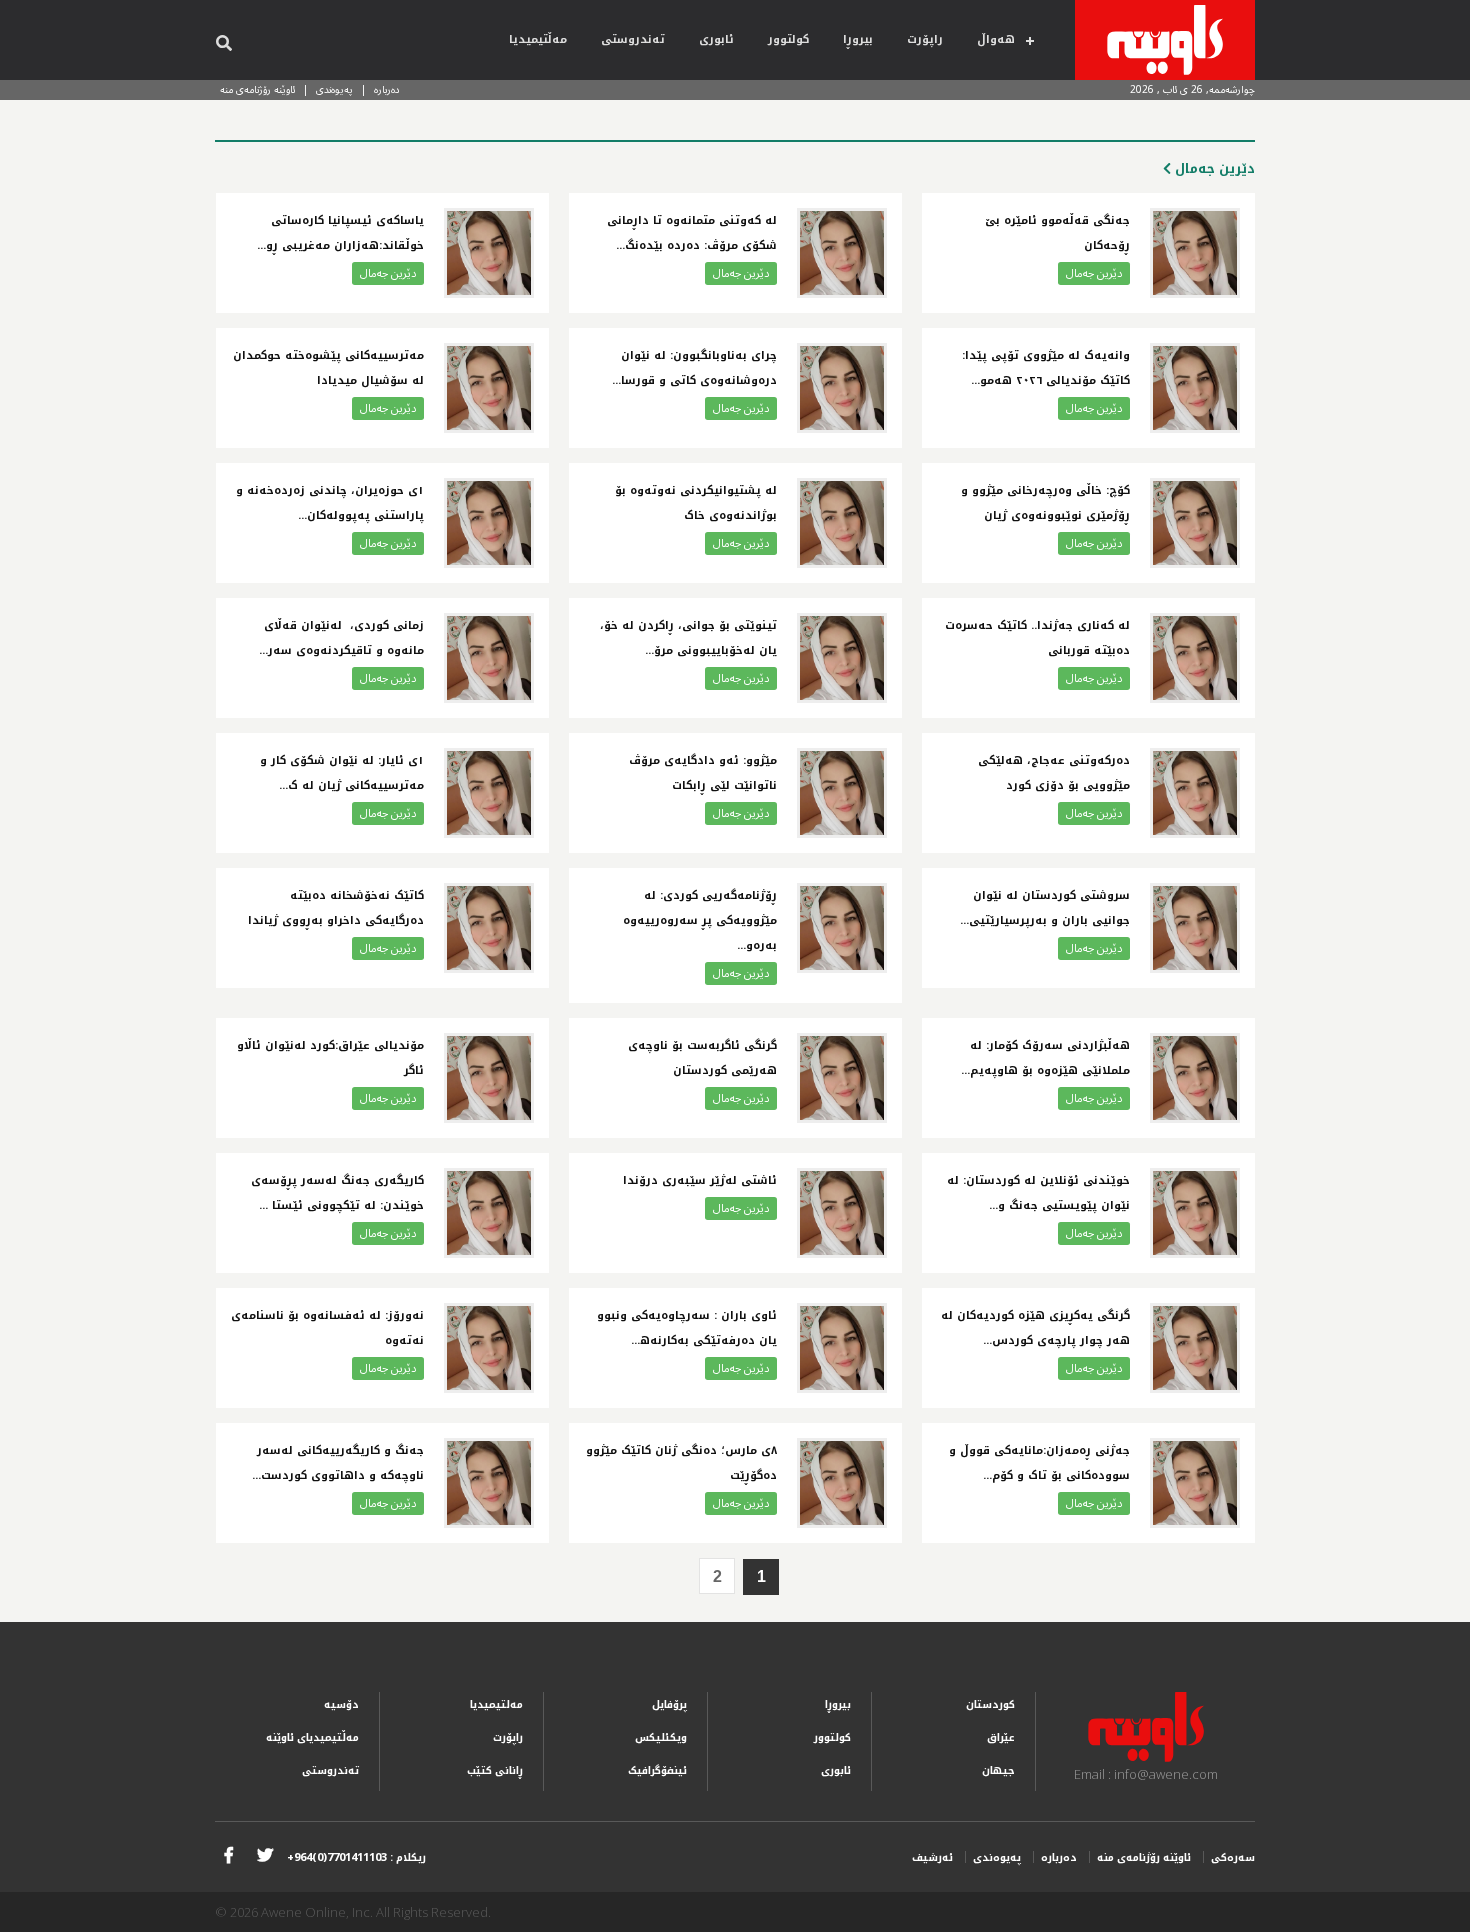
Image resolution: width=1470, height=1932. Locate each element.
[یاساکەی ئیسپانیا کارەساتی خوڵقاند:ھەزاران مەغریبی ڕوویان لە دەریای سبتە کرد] (489, 253)
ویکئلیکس (661, 1737)
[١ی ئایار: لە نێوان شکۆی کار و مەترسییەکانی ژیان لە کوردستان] (489, 793)
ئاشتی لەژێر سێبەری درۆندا (700, 1180)
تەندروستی (633, 39)
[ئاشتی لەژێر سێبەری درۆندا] (842, 1213)
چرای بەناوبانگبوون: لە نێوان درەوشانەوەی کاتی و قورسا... (694, 368)
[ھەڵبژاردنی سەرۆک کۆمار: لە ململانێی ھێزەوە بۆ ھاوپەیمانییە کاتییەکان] (1195, 1078)
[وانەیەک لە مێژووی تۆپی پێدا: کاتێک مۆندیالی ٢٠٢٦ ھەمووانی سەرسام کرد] (1195, 388)
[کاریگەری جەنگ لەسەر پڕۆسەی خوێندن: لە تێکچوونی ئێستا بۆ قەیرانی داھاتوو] (489, 1213)
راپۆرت (925, 39)
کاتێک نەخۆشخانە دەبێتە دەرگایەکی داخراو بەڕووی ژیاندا (336, 908)
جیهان (998, 1770)
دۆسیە (341, 1704)
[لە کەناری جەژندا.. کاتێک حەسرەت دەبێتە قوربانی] (1195, 658)
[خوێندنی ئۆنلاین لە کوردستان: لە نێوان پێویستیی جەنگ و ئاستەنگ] (1195, 1213)
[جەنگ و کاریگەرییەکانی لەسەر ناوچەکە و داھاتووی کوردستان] (489, 1483)
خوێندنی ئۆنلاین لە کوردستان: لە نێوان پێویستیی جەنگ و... (1038, 1193)
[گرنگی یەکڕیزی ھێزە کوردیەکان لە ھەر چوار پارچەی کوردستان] (1195, 1348)
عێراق (1001, 1737)
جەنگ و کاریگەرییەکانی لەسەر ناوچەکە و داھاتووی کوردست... (338, 1463)
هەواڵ (996, 39)
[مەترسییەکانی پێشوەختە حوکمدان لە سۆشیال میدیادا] (489, 388)
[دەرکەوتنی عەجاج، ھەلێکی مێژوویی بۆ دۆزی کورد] (1195, 793)
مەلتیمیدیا (496, 1704)
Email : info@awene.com (1146, 1774)
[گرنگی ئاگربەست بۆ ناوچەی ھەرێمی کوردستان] (842, 1078)
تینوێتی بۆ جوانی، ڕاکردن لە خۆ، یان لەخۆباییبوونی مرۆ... (688, 638)
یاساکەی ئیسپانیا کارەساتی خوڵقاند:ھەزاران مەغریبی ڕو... (340, 233)
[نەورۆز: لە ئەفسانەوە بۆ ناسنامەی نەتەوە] (489, 1348)
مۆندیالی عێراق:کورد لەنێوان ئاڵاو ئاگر (330, 1058)
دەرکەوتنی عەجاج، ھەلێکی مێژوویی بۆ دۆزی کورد (1054, 773)
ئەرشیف (932, 1857)
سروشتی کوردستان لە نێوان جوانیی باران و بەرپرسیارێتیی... (1045, 908)
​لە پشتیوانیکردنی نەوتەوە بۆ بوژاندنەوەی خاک (696, 503)
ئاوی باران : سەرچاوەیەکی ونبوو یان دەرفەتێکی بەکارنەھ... (687, 1328)
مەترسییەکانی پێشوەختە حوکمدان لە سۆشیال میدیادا (328, 368)
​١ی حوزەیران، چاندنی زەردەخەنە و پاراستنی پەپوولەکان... (330, 503)
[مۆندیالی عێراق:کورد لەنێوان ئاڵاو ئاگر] (489, 1078)
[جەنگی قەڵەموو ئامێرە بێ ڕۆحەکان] (1195, 253)
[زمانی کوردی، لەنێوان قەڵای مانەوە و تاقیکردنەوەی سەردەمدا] (489, 658)
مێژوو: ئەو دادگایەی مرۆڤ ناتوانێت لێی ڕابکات (703, 773)
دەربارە (387, 89)
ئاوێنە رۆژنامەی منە (257, 89)
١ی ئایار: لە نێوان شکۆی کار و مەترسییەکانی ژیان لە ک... (342, 773)
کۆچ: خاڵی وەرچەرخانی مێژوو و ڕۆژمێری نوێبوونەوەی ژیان (1045, 503)
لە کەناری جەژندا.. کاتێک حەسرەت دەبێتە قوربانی (1037, 638)
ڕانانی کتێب (495, 1770)
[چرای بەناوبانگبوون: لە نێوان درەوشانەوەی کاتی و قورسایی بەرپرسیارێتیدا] (842, 388)
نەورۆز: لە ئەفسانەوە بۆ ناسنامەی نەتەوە (327, 1328)
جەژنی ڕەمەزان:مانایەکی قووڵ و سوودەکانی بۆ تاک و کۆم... (1039, 1463)
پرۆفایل (669, 1704)
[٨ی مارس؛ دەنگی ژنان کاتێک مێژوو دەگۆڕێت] (842, 1483)
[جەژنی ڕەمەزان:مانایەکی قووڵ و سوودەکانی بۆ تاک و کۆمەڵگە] (1195, 1483)
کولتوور (788, 39)
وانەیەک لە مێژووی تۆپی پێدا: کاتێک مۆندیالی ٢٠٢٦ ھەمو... (1046, 368)
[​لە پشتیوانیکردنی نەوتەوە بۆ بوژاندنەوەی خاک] (842, 523)
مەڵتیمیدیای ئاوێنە (312, 1737)
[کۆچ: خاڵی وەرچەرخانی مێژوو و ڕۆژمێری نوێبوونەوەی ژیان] (1195, 523)
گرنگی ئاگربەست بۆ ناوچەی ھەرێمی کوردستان (702, 1058)
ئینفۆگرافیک (657, 1770)
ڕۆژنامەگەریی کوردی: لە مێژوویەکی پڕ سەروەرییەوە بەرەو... (700, 920)
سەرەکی (1233, 1857)
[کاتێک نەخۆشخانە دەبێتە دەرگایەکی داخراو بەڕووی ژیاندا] (489, 928)
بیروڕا (858, 39)
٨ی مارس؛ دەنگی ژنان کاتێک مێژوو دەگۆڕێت (681, 1463)
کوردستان (990, 1704)
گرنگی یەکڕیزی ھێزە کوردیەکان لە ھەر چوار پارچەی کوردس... (1035, 1328)
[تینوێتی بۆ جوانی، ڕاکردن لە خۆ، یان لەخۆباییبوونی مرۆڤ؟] (842, 658)
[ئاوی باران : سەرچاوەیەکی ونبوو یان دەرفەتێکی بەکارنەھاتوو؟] (842, 1348)
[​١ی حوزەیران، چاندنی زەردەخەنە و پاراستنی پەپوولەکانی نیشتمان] (489, 523)
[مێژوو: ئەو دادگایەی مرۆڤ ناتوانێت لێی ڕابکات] (842, 793)
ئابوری (716, 39)
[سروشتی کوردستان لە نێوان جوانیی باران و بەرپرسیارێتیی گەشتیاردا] (1195, 928)
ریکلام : (356, 1857)
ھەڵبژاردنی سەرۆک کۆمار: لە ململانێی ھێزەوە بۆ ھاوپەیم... (1045, 1058)
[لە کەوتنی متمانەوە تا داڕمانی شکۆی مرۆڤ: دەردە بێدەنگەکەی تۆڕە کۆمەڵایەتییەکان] (842, 253)
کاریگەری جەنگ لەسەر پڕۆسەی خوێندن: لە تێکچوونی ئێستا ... (337, 1193)
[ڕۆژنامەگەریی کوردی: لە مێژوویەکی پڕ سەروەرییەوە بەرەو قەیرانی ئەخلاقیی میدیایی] (842, 928)
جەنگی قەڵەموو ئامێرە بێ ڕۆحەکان (1057, 233)
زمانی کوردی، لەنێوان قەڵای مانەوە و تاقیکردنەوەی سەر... (341, 638)
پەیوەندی (334, 89)
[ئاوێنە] (1165, 40)
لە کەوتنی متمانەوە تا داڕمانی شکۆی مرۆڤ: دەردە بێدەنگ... (692, 233)
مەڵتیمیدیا (538, 39)
